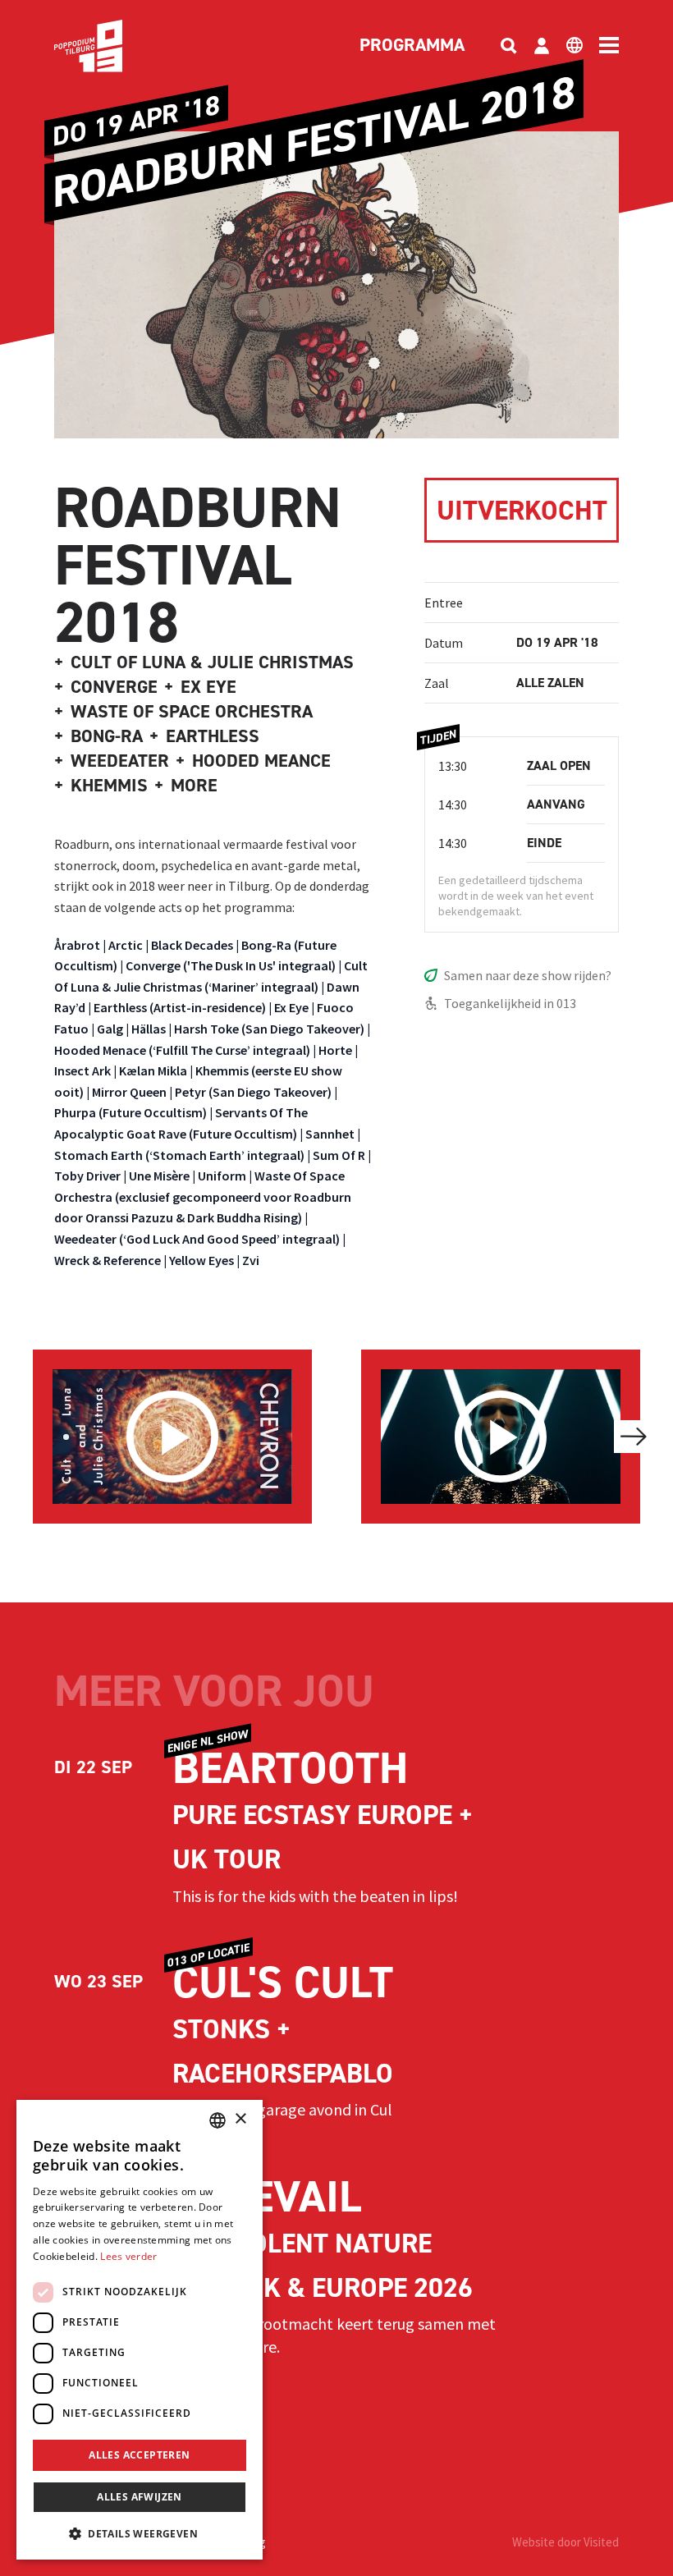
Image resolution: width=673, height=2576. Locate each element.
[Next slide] (634, 1437)
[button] (140, 2533)
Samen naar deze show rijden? (528, 975)
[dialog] (140, 2330)
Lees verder (128, 2256)
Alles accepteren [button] (139, 2455)
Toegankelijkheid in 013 (510, 1003)
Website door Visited (565, 2542)
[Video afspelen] (172, 1437)
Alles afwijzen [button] (140, 2497)
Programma (412, 46)
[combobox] (217, 2120)
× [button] (240, 2119)
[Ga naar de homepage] (113, 46)
